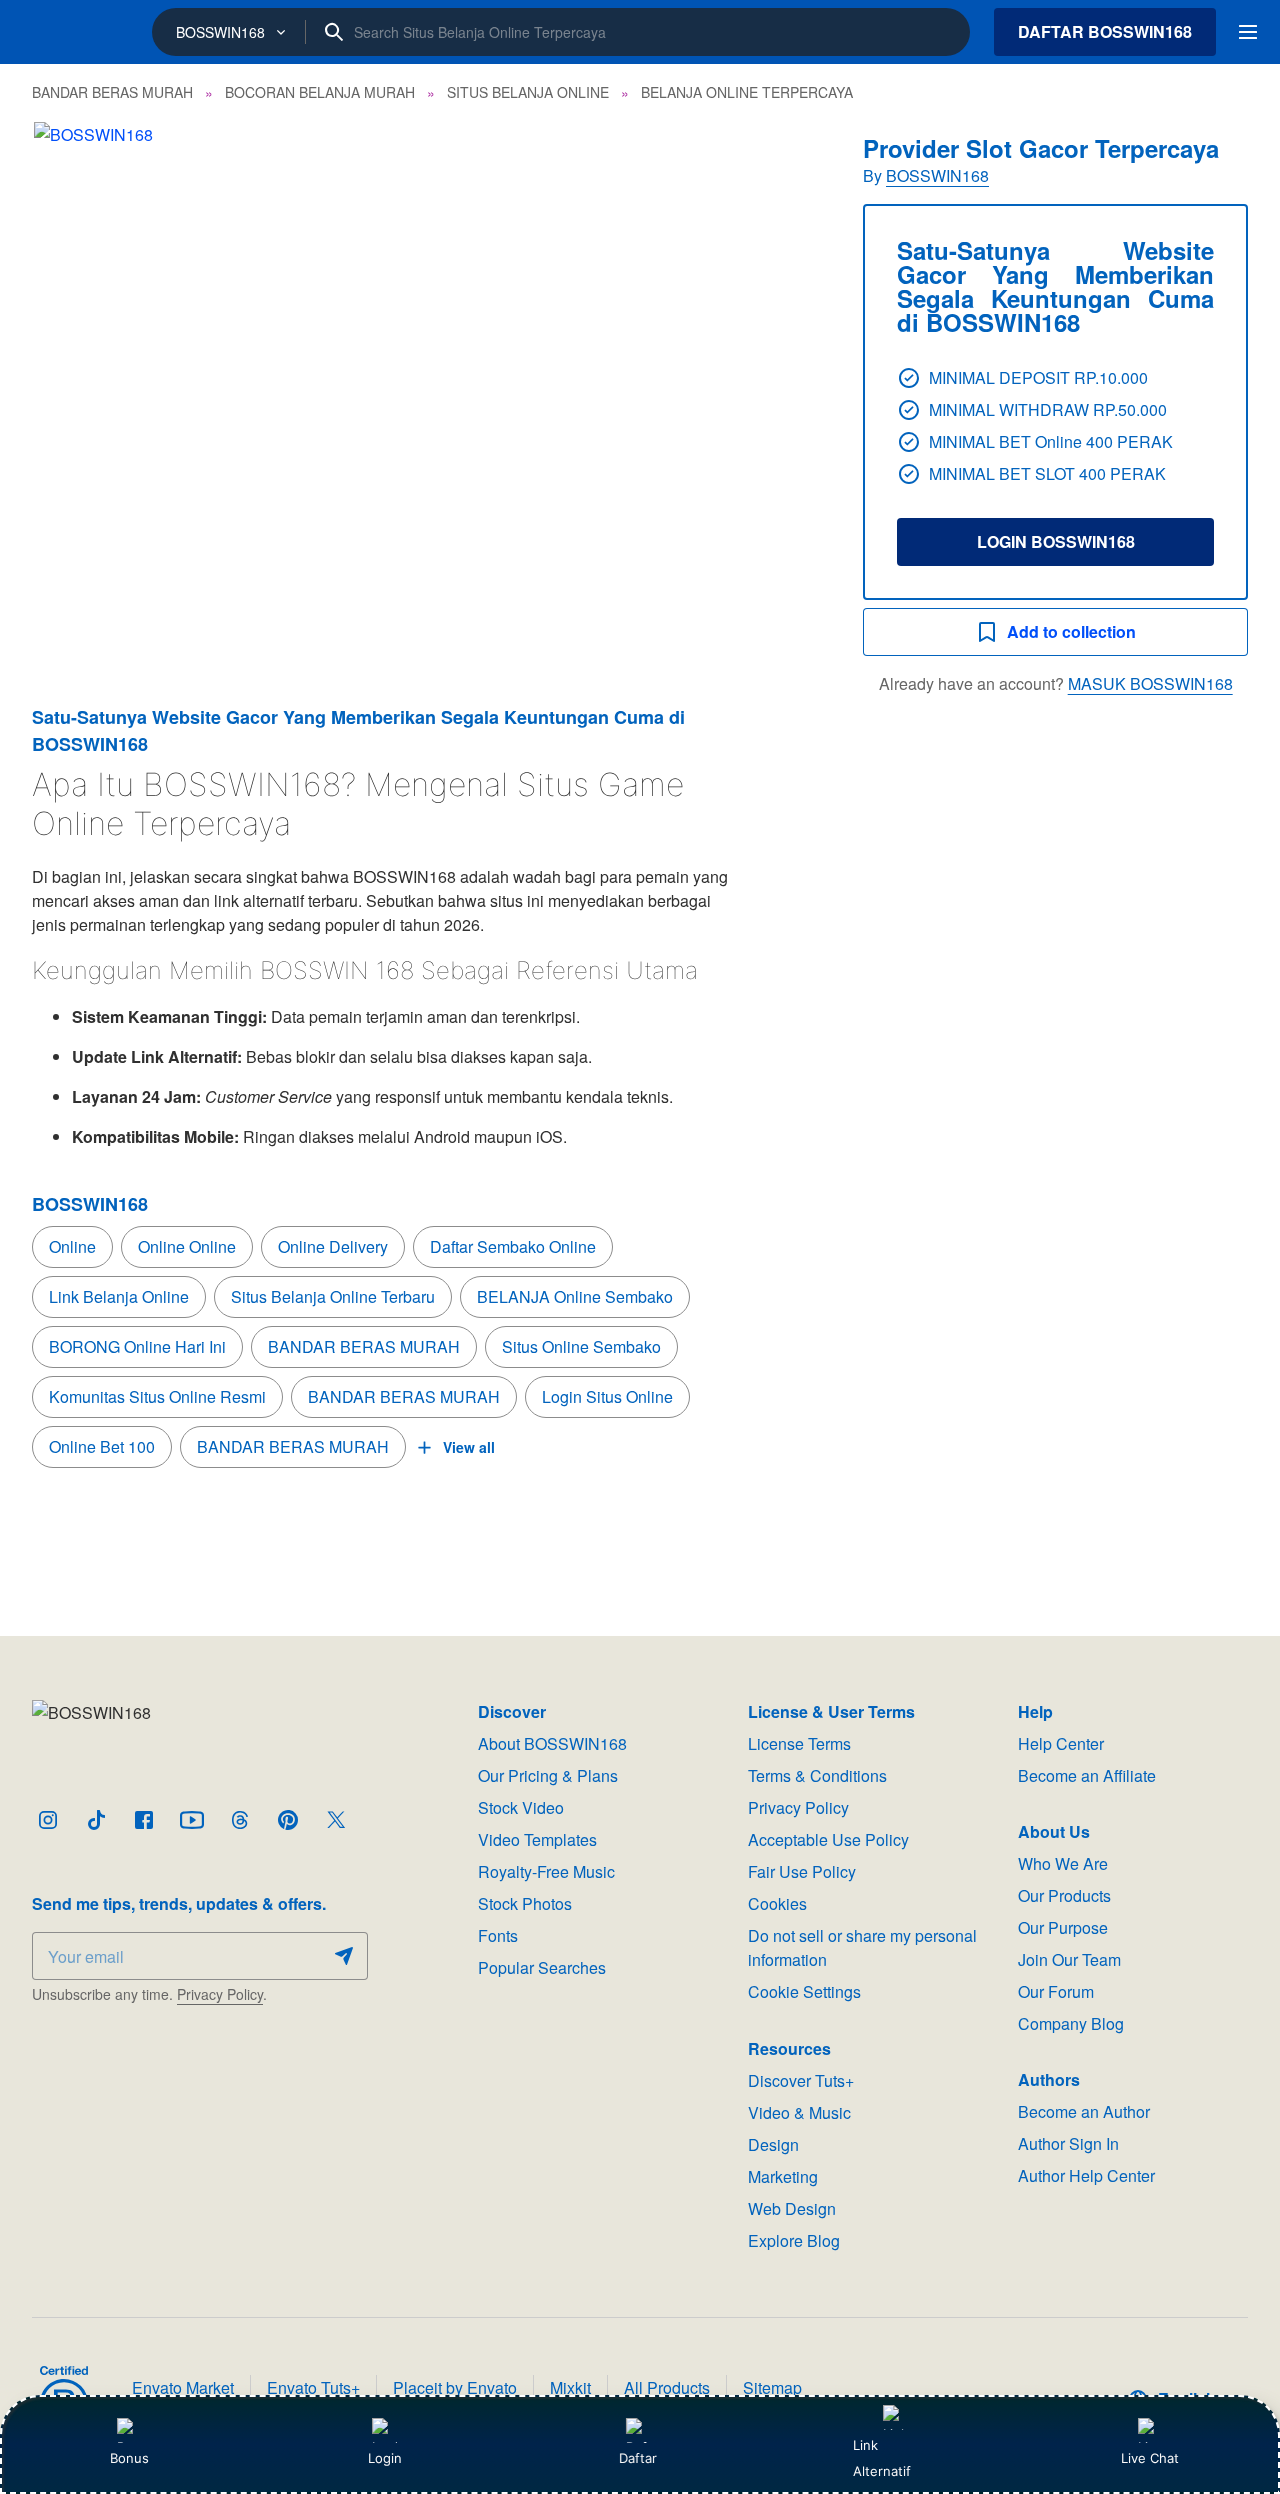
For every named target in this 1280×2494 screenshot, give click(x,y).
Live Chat (1150, 2458)
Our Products (1064, 1895)
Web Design (792, 2208)
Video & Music (799, 2112)
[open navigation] (1248, 32)
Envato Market (183, 2387)
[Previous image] (74, 384)
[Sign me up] (344, 1956)
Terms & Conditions (817, 1775)
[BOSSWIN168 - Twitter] (336, 1820)
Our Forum (1056, 1991)
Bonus (129, 2458)
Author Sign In (1068, 2143)
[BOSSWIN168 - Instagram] (48, 1820)
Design (773, 2144)
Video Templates (537, 1839)
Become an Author (1084, 2111)
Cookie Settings (804, 1991)
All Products (667, 2387)
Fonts (498, 1935)
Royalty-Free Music (546, 1871)
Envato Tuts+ (313, 2387)
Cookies (777, 1903)
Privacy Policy (220, 1994)
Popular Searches (542, 1967)
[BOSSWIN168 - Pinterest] (288, 1820)
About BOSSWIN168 (552, 1743)
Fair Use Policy (802, 1871)
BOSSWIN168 (937, 175)
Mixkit (570, 2387)
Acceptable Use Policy (828, 1839)
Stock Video (521, 1807)
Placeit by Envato (455, 2387)
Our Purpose (1063, 1927)
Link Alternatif (882, 2458)
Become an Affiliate (1087, 1775)
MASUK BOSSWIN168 (1149, 683)
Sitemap (772, 2387)
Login (385, 2458)
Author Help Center (1086, 2175)
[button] (427, 384)
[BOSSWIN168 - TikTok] (96, 1820)
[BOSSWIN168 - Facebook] (144, 1820)
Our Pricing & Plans (548, 1775)
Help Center (1061, 1743)
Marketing (783, 2176)
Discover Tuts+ (801, 2080)
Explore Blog (794, 2240)
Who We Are (1063, 1863)
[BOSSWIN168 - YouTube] (192, 1820)
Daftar (639, 2458)
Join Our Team (1069, 1959)
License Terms (799, 1743)
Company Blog (1071, 2023)
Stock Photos (525, 1903)
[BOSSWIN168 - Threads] (240, 1820)
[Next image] (781, 384)
